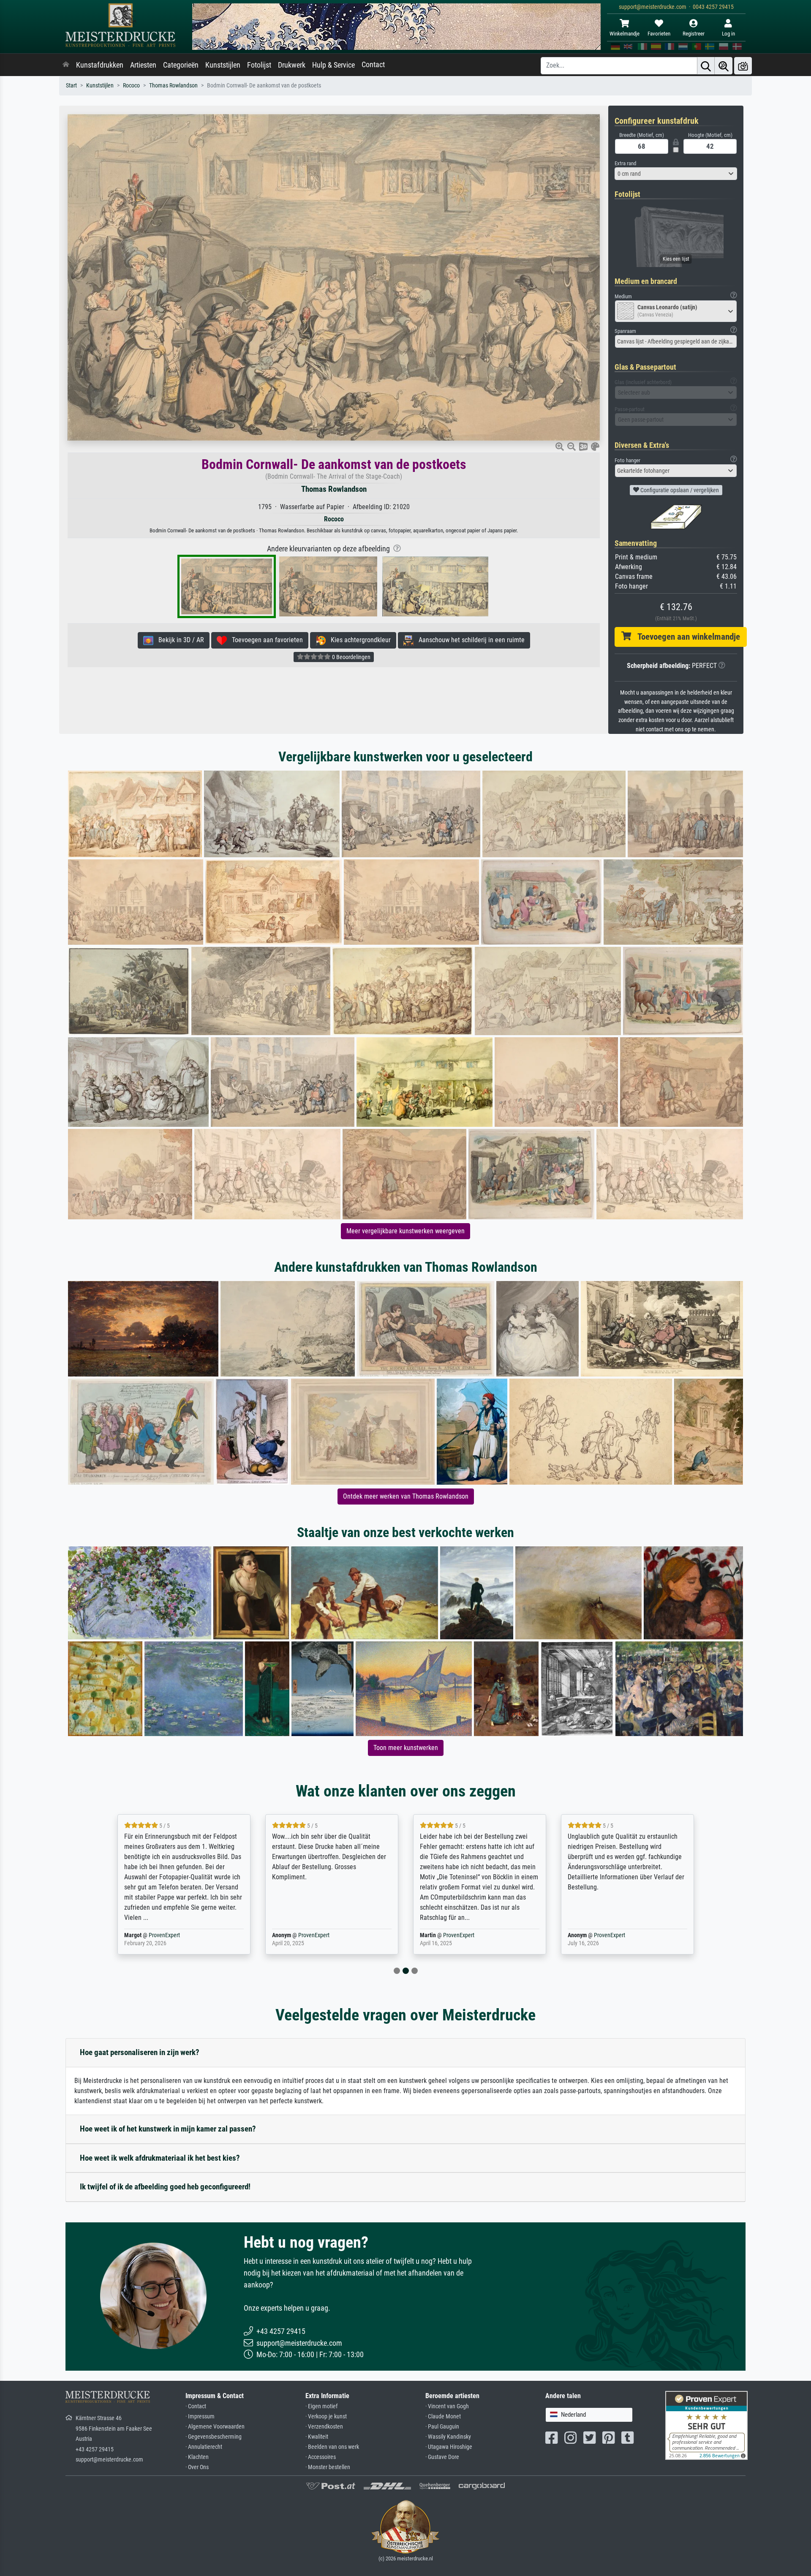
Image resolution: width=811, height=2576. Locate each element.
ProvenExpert (166, 1935)
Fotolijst (259, 65)
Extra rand (625, 163)
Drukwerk (292, 65)
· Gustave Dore (442, 2457)
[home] (66, 65)
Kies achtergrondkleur (358, 640)
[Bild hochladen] (743, 66)
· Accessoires (321, 2457)
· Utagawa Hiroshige (449, 2447)
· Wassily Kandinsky (448, 2437)
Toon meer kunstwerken (406, 1748)
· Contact (196, 2406)
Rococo (131, 86)
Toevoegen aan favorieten (265, 640)
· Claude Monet (443, 2417)
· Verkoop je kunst (326, 2417)
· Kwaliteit (317, 2437)
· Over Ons (197, 2467)
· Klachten (197, 2457)
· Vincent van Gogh (447, 2406)
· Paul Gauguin (442, 2427)
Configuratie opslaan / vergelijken (679, 490)
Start (71, 86)
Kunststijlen (223, 65)
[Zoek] (706, 66)
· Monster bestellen (328, 2467)
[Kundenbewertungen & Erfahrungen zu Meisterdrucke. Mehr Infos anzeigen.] (706, 2425)
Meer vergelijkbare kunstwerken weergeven (405, 1231)
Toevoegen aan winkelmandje (686, 637)
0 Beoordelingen (351, 657)
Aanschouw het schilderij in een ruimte (469, 640)
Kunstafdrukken (100, 65)
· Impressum (200, 2417)
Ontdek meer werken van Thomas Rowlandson (406, 1496)
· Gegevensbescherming (214, 2437)
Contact (373, 65)
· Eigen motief (321, 2406)
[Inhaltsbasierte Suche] (724, 66)
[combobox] (676, 174)
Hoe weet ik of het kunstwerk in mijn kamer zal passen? (168, 2129)
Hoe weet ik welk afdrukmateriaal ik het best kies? (160, 2158)
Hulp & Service (333, 65)
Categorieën (181, 65)
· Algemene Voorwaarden (215, 2427)
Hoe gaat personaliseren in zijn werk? (140, 2052)
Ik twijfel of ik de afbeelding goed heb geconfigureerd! (165, 2187)
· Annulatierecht (204, 2447)
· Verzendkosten (324, 2427)
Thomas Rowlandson (173, 86)
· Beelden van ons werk (332, 2447)
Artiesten (143, 65)
